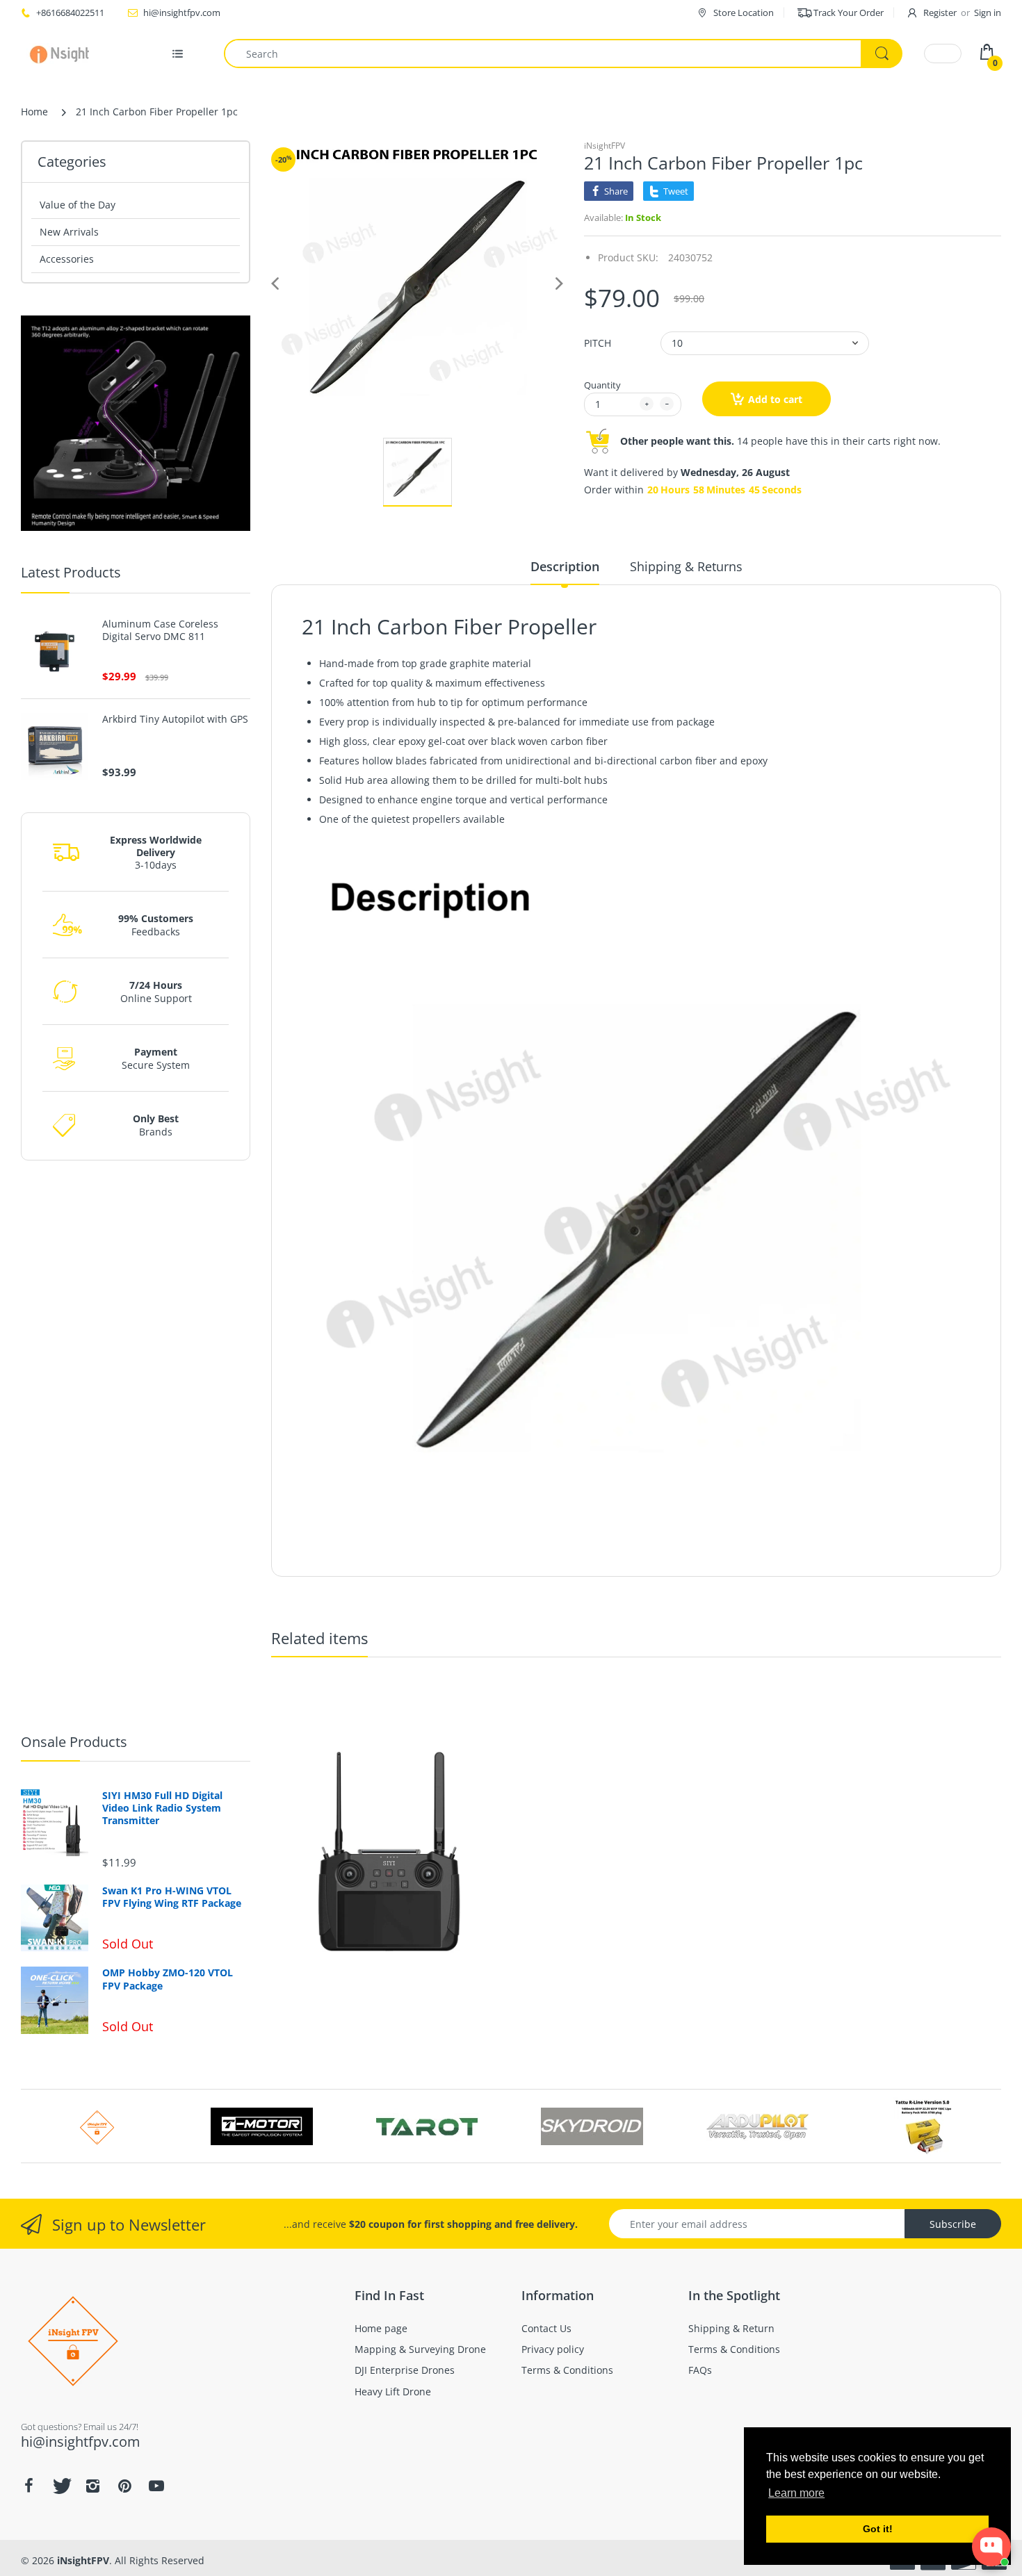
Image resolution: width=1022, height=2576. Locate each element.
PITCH (598, 343)
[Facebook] (29, 2486)
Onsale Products (74, 1742)
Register (940, 13)
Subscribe (953, 2224)
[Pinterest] (124, 2486)
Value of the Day (78, 205)
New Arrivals (69, 232)
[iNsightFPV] (64, 54)
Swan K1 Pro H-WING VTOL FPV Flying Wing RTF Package (172, 1897)
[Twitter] (60, 2486)
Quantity (602, 385)
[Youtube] (156, 2486)
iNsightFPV (605, 146)
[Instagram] (92, 2486)
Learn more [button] (796, 2493)
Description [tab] (565, 566)
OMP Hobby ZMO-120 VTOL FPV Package (168, 1979)
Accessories (67, 259)
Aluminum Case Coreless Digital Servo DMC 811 (160, 630)
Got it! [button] (878, 2529)
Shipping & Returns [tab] (686, 566)
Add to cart (775, 399)
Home (34, 112)
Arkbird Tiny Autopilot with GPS (175, 719)
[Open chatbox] (991, 2547)
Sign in (988, 13)
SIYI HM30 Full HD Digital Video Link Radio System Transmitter (162, 1808)
